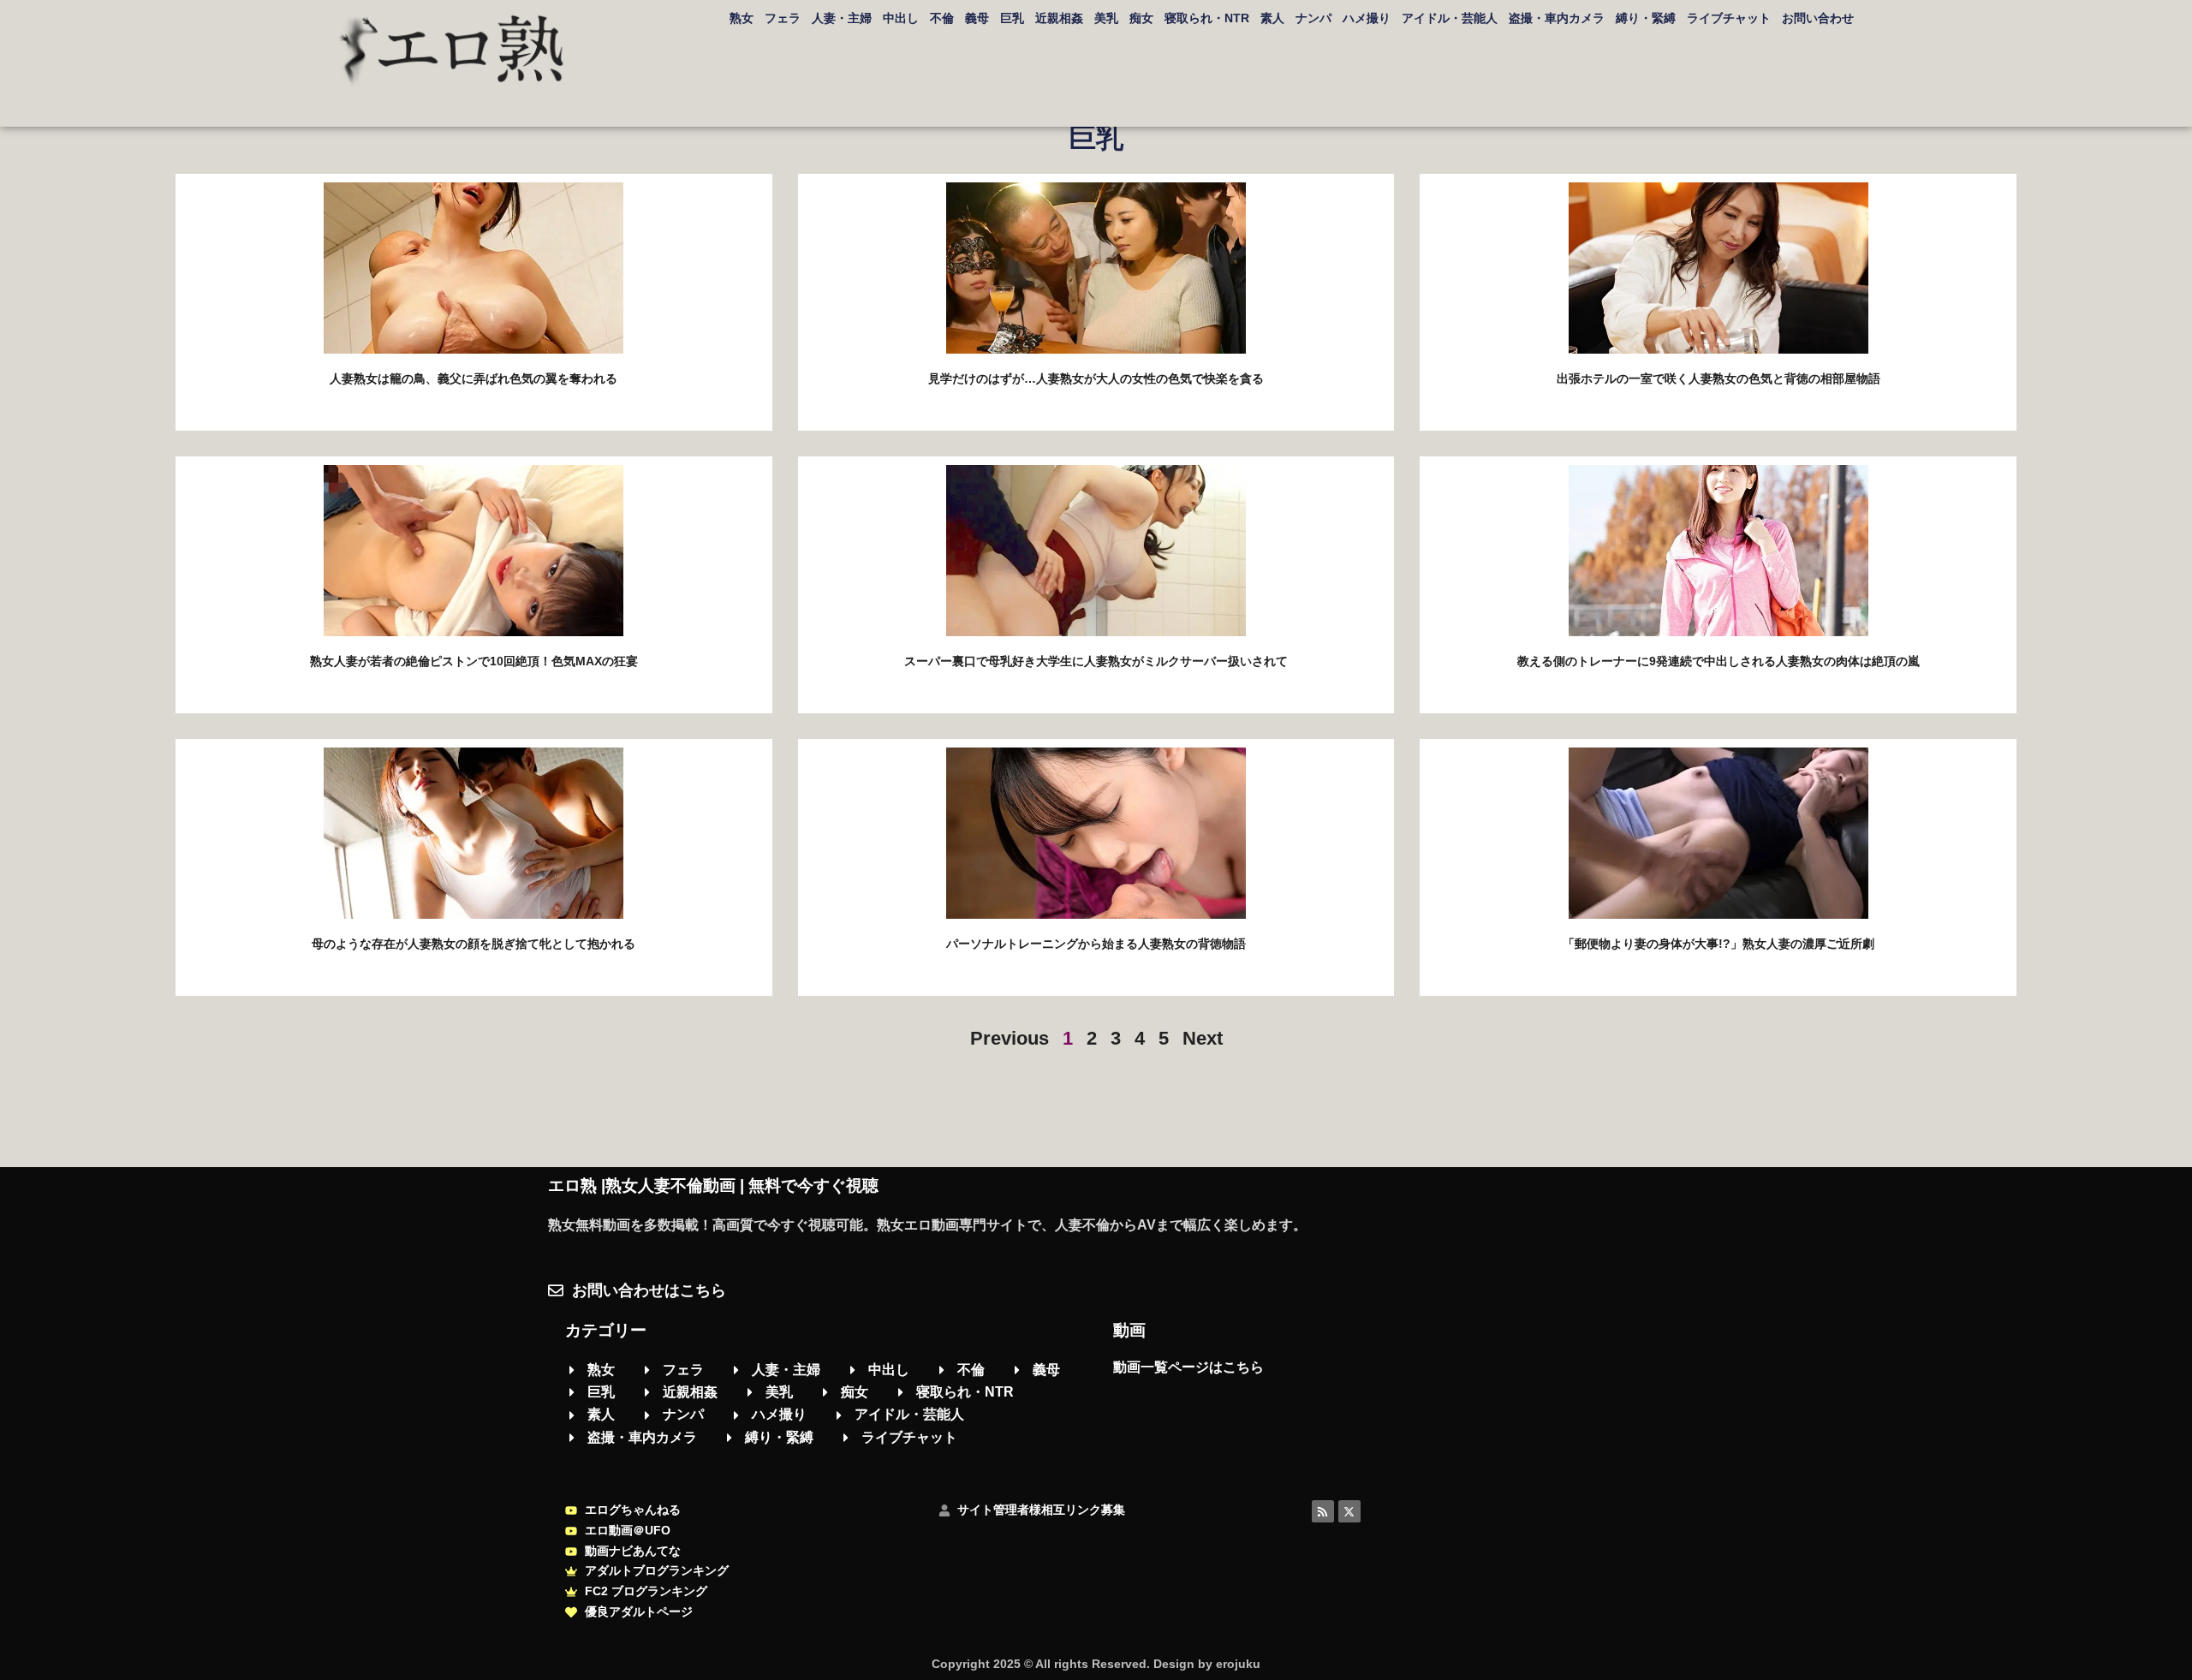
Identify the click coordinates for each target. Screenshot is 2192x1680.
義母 (977, 18)
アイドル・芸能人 (1450, 18)
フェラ (783, 18)
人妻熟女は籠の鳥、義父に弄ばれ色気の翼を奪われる (474, 378)
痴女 (1141, 18)
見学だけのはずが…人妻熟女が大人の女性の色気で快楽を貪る (1096, 378)
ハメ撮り (1367, 18)
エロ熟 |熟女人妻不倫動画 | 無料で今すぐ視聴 (713, 1186)
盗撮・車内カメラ (1557, 18)
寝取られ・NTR (1207, 18)
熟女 (742, 18)
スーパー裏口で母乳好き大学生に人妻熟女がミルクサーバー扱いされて (1096, 661)
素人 (1272, 18)
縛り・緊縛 (1646, 18)
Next (1203, 1038)
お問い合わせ (1818, 18)
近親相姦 (1059, 18)
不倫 (942, 18)
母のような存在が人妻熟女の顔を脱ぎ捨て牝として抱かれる (474, 944)
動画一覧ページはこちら (1188, 1367)
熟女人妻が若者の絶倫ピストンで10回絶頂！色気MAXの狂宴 (474, 661)
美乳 (1106, 18)
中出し (901, 18)
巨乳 (1012, 18)
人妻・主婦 (842, 18)
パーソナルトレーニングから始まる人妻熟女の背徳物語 (1096, 944)
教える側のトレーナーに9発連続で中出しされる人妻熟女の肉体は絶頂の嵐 (1718, 661)
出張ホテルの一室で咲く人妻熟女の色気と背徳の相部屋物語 (1718, 378)
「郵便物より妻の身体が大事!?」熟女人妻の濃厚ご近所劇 (1718, 944)
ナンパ (1313, 18)
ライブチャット (1729, 18)
